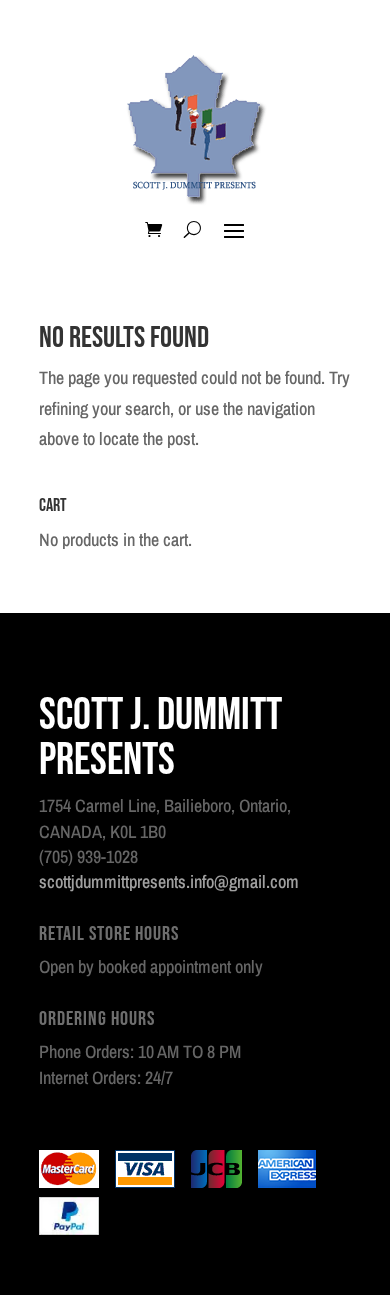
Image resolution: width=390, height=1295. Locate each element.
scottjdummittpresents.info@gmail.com (169, 881)
